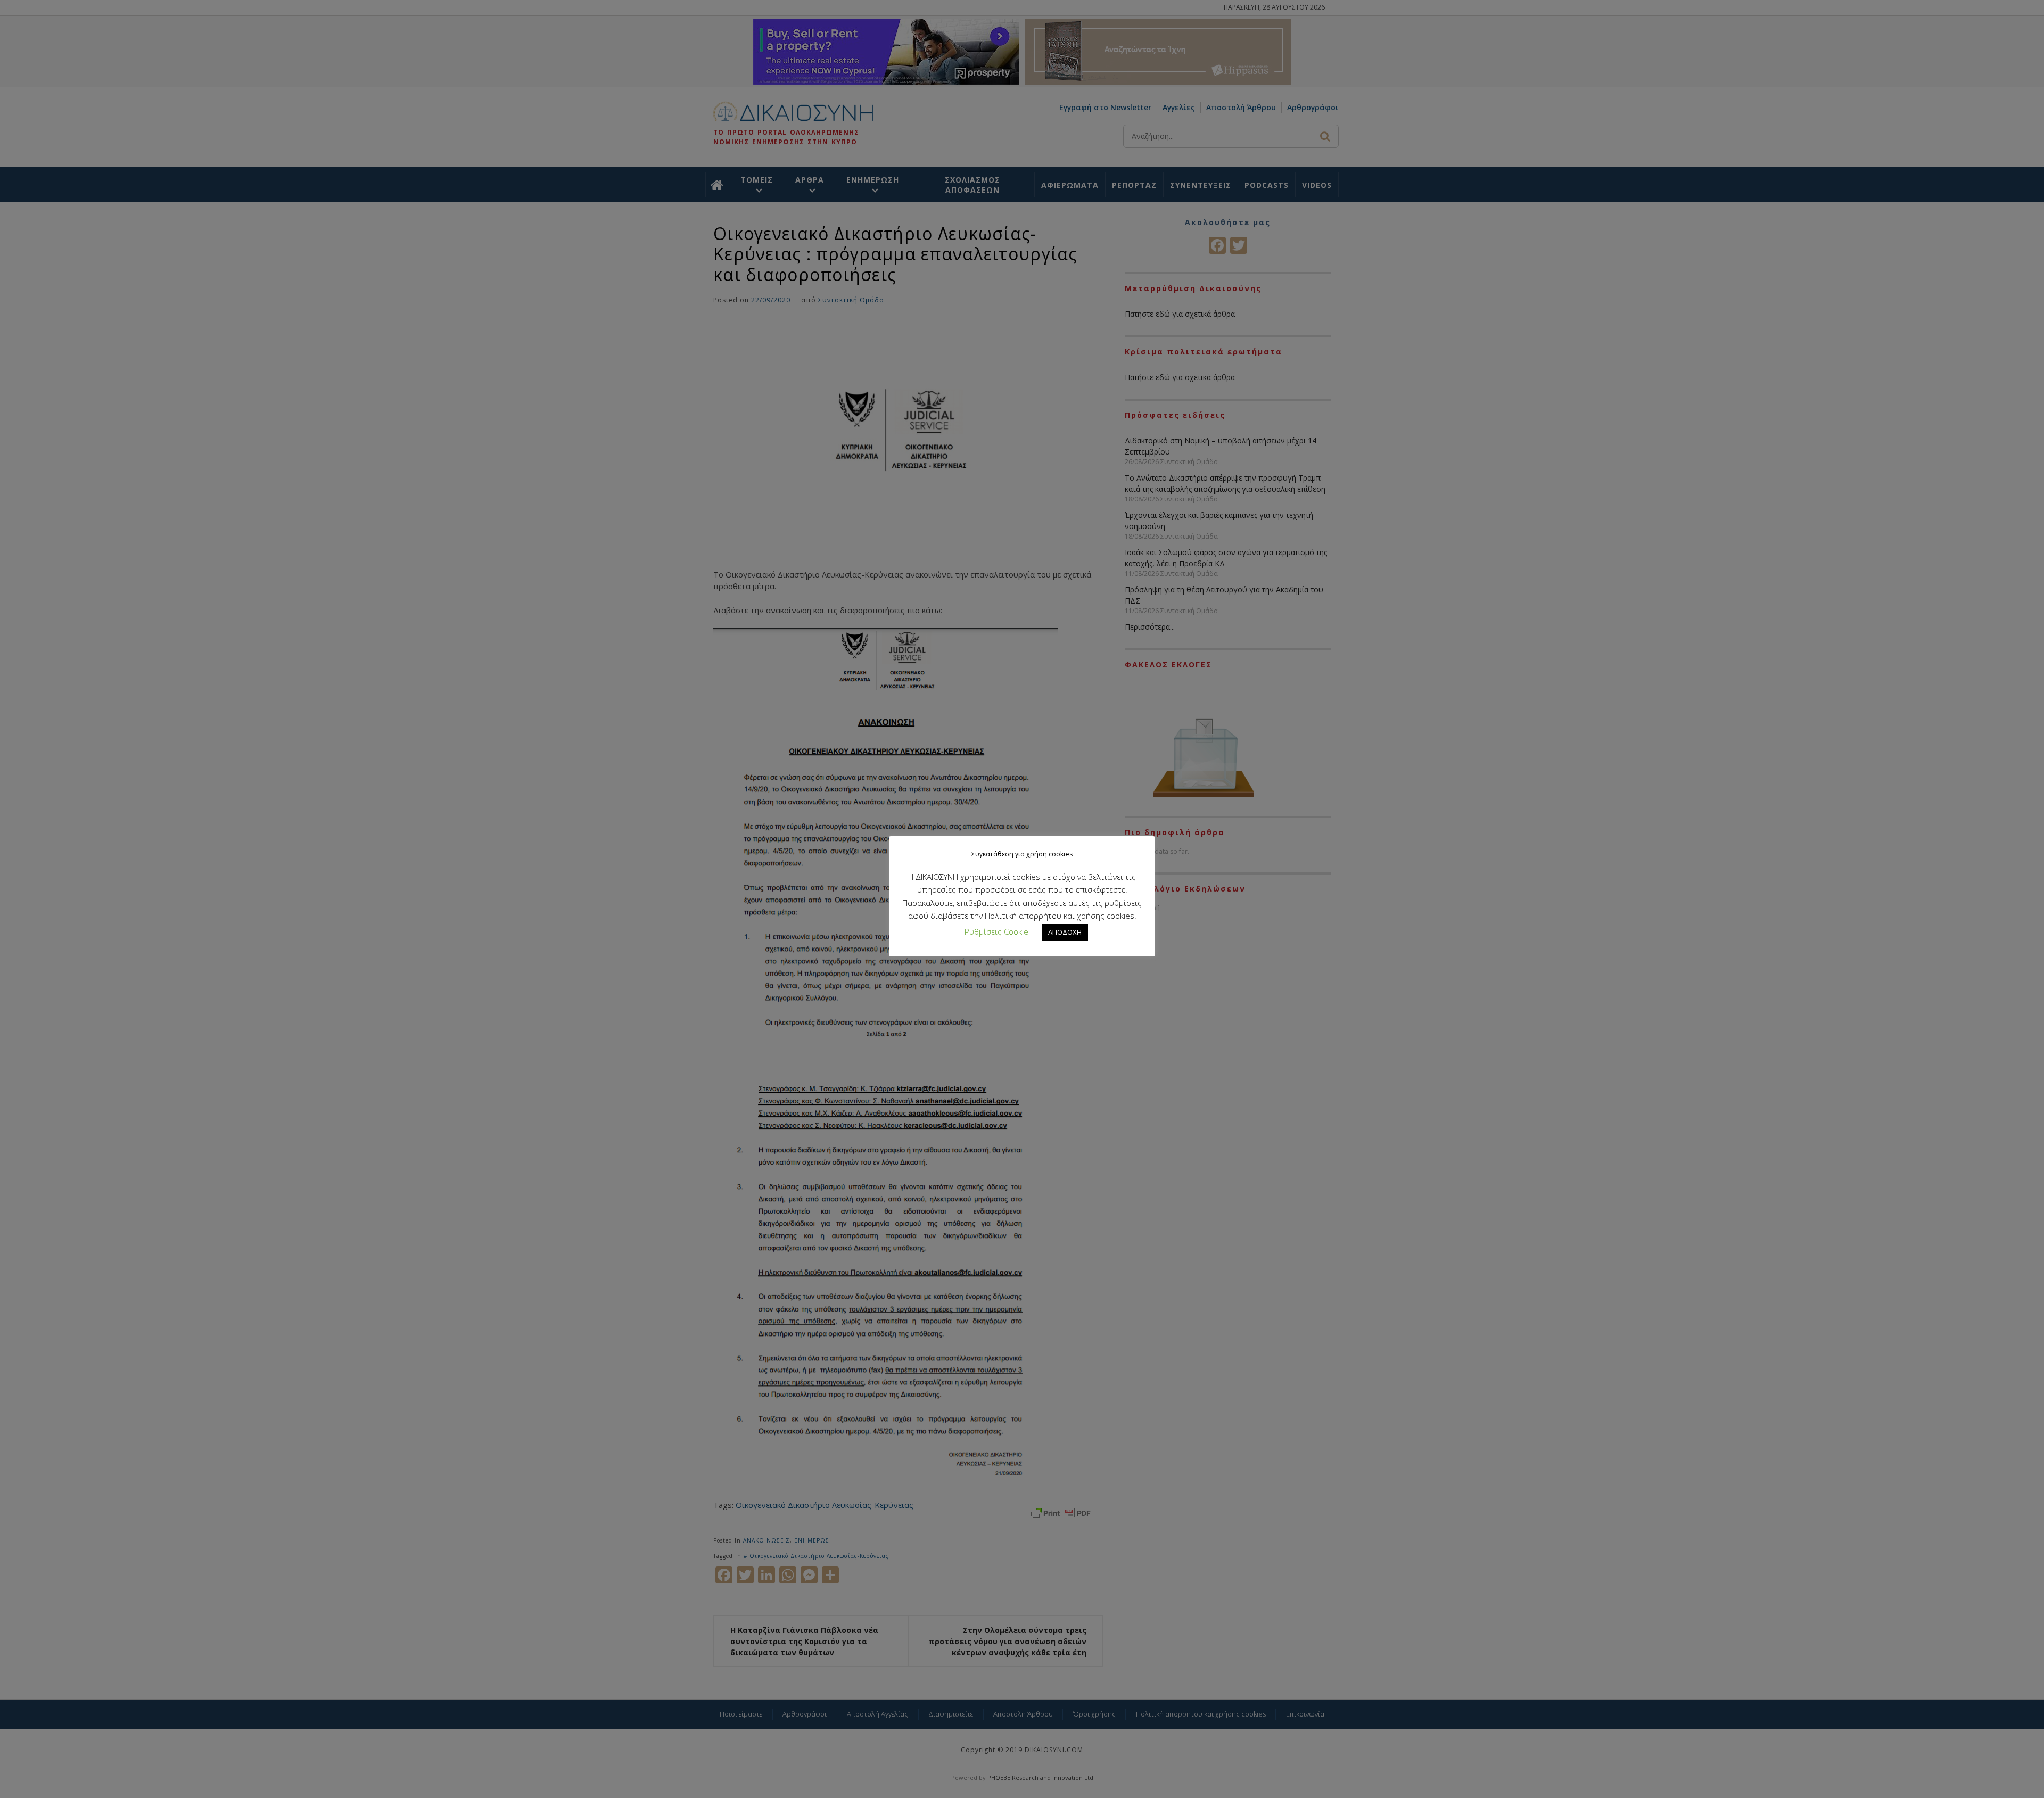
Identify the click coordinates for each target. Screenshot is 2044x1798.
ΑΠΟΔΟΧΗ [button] (1065, 932)
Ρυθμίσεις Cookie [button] (996, 931)
